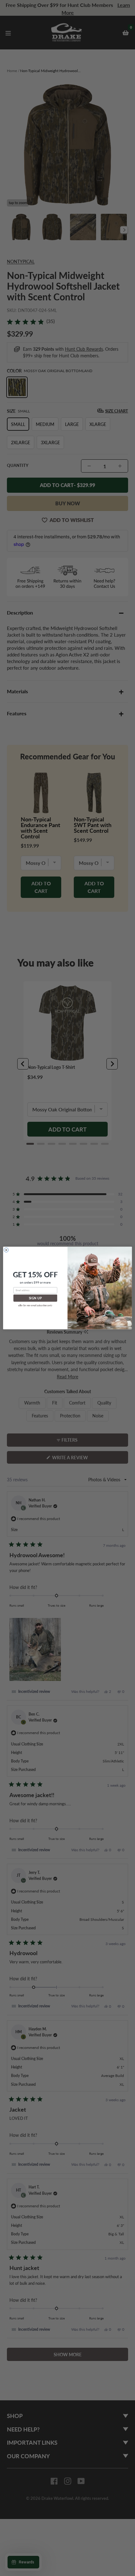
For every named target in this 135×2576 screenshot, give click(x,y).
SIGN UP (35, 1298)
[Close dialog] (6, 1250)
